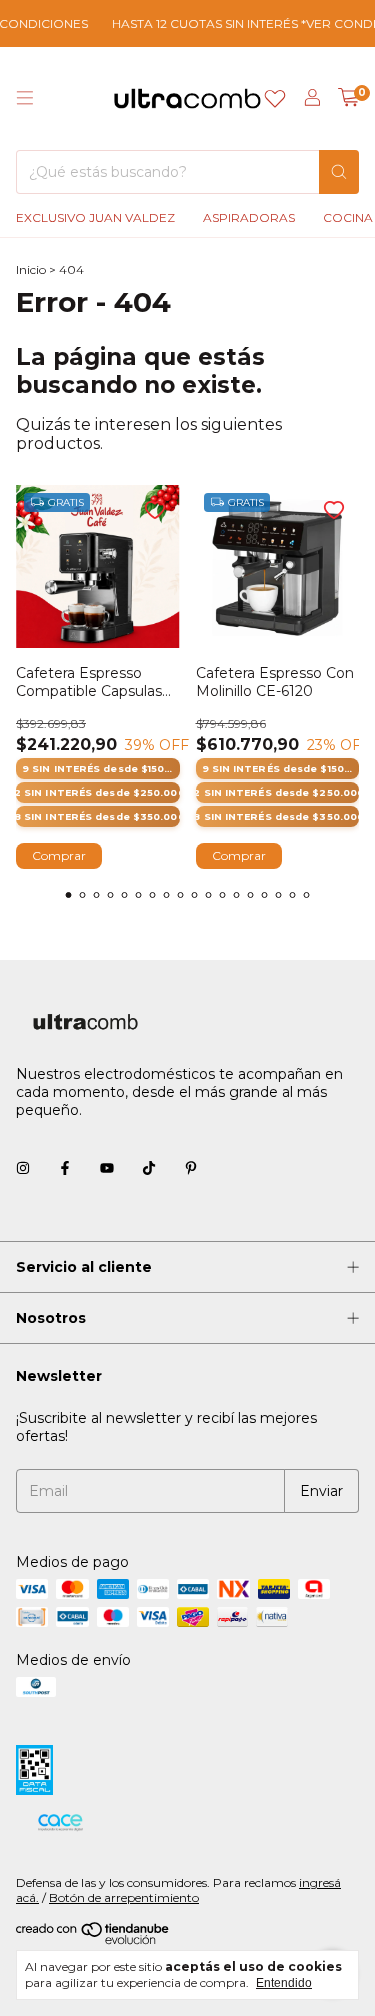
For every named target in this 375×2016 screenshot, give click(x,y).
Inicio (31, 269)
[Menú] (25, 98)
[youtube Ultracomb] (107, 1168)
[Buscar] (339, 172)
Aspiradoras (249, 217)
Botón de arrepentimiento (124, 1897)
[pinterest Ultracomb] (191, 1168)
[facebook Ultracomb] (65, 1168)
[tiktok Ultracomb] (149, 1168)
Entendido (284, 1983)
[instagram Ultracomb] (23, 1168)
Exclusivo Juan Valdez (95, 217)
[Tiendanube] (93, 1940)
